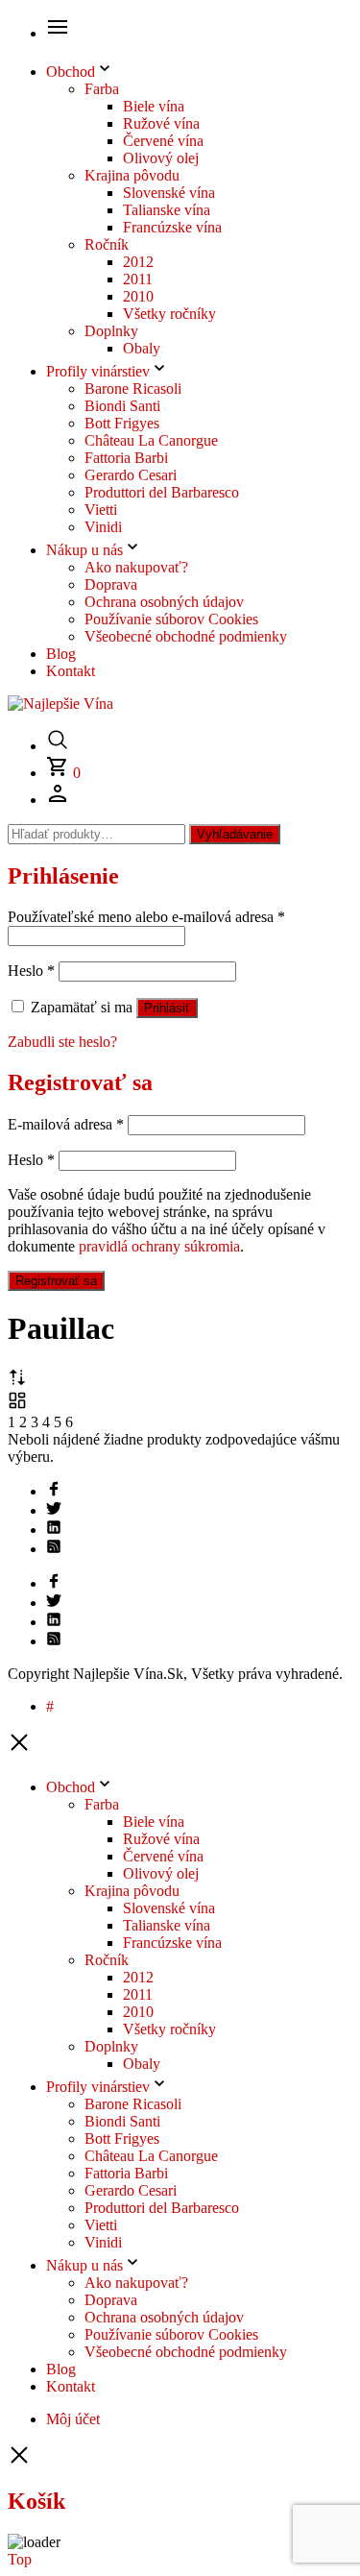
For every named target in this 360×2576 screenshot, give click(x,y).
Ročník (107, 244)
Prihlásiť (167, 1008)
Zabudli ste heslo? (62, 1042)
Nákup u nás (84, 550)
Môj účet (73, 2419)
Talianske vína (167, 210)
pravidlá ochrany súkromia (159, 1246)
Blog (61, 654)
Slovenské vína (169, 193)
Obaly (142, 348)
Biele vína (154, 106)
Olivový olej (161, 158)
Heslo (31, 971)
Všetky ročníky (169, 314)
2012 (138, 262)
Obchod (71, 72)
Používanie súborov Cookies (171, 619)
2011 (138, 279)
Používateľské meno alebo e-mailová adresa (146, 917)
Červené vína (163, 141)
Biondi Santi (122, 406)
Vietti (101, 510)
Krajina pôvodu (132, 175)
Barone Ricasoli (133, 389)
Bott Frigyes (122, 423)
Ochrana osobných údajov (164, 602)
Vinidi (103, 527)
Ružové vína (161, 123)
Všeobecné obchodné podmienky (186, 636)
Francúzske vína (172, 227)
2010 (138, 296)
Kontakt (71, 671)
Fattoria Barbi (126, 458)
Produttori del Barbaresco (162, 492)
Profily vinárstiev (98, 371)
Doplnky (111, 331)
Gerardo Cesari (131, 475)
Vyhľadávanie (235, 834)
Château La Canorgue (151, 440)
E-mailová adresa (66, 1124)
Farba (102, 89)
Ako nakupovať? (136, 567)
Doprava (111, 584)
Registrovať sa (56, 1281)
